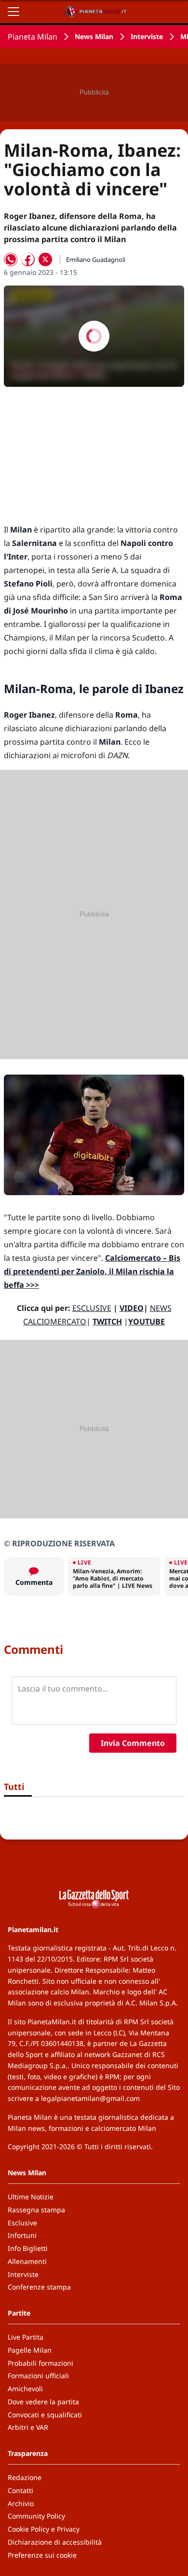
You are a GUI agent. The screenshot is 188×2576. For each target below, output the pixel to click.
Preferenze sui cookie (42, 2555)
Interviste (147, 36)
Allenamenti (27, 2261)
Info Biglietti (28, 2248)
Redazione (25, 2477)
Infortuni (22, 2235)
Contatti (20, 2490)
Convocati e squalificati (45, 2415)
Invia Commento (133, 1743)
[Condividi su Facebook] (28, 259)
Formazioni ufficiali (38, 2376)
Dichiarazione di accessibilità (55, 2542)
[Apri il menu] (13, 12)
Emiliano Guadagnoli (96, 259)
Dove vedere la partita (43, 2402)
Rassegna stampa (36, 2210)
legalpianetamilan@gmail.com (90, 2098)
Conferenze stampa (39, 2287)
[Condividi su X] (45, 259)
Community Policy (36, 2516)
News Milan (94, 36)
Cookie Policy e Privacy (44, 2529)
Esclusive (22, 2223)
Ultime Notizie (31, 2197)
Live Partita (26, 2337)
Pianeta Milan (33, 37)
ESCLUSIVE (92, 1308)
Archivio (21, 2503)
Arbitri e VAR (28, 2427)
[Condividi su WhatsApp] (11, 259)
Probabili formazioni (40, 2363)
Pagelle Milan (30, 2350)
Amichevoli (25, 2389)
